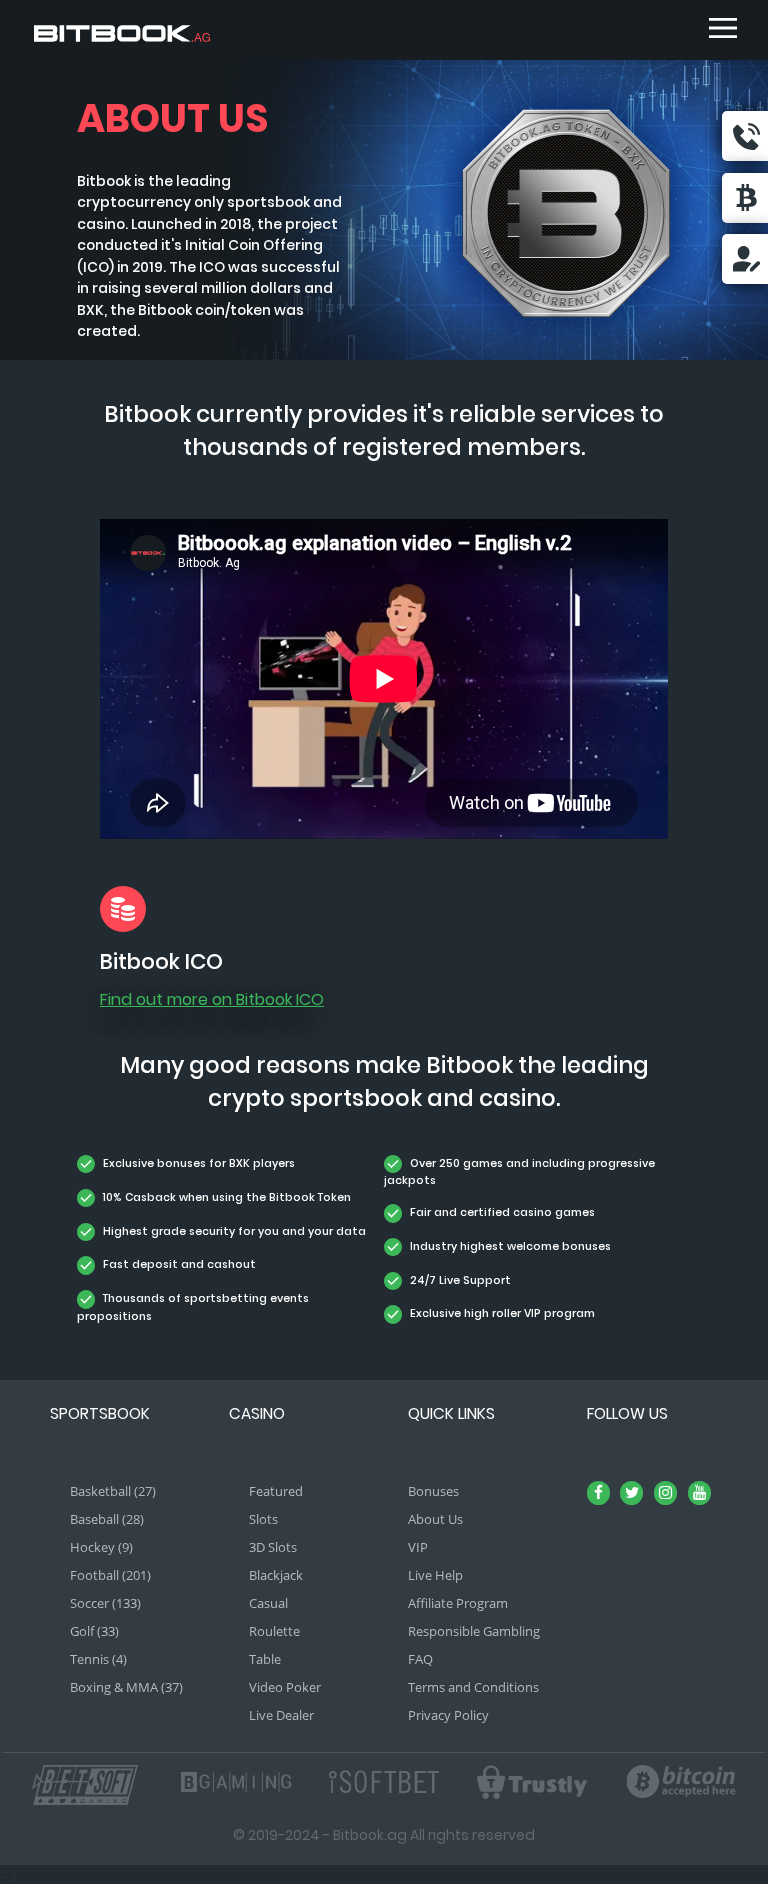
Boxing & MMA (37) (126, 1687)
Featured (276, 1491)
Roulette (274, 1631)
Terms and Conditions (473, 1687)
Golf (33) (94, 1631)
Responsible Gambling (474, 1631)
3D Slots (273, 1547)
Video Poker (285, 1687)
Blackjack (276, 1575)
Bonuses (433, 1491)
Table (265, 1659)
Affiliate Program (458, 1603)
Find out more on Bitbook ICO (212, 999)
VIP (418, 1547)
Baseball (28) (107, 1519)
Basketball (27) (113, 1491)
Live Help (435, 1575)
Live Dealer (281, 1715)
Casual (268, 1603)
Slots (263, 1519)
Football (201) (110, 1575)
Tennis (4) (98, 1659)
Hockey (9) (101, 1547)
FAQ (420, 1659)
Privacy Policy (448, 1715)
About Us (435, 1519)
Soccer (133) (105, 1603)
